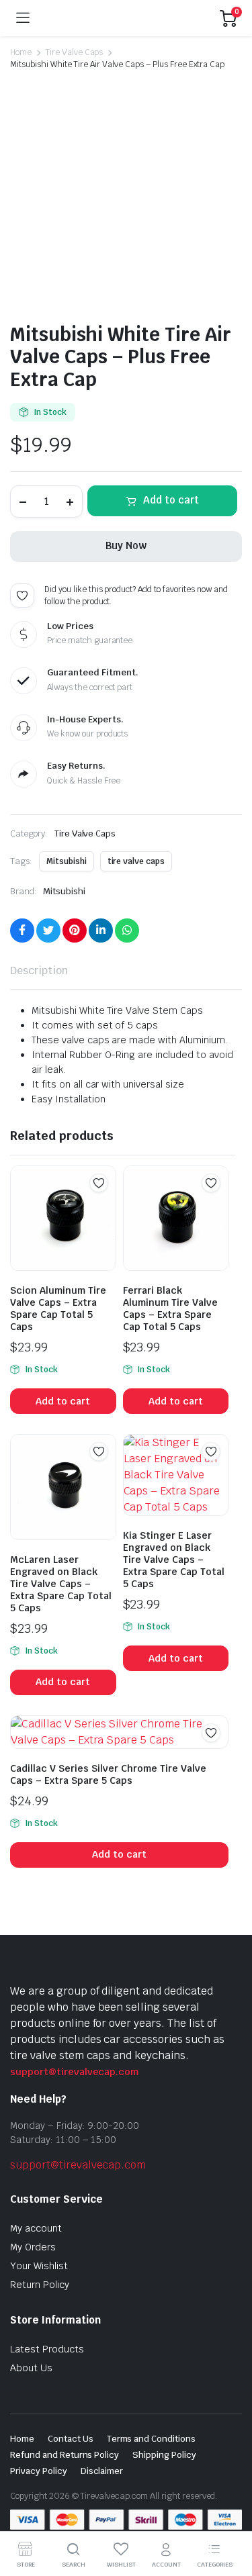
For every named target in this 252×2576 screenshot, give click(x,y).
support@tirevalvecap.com (74, 2072)
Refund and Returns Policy (65, 2455)
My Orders (33, 2247)
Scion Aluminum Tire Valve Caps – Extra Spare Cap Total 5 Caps (58, 1308)
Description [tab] (39, 970)
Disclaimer (102, 2471)
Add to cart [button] (63, 1401)
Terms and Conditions (151, 2439)
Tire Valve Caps (74, 52)
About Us (31, 2368)
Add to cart (171, 500)
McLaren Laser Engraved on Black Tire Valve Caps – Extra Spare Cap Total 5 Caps (61, 1584)
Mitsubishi (67, 861)
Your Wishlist (39, 2266)
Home (21, 52)
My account (36, 2228)
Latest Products (47, 2349)
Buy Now (126, 545)
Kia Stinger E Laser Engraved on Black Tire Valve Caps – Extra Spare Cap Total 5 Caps (174, 1560)
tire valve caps (136, 861)
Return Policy (40, 2285)
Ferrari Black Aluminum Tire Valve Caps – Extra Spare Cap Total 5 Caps (170, 1308)
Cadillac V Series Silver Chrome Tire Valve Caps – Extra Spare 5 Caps (108, 1774)
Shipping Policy (164, 2455)
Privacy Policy (39, 2471)
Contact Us (71, 2439)
